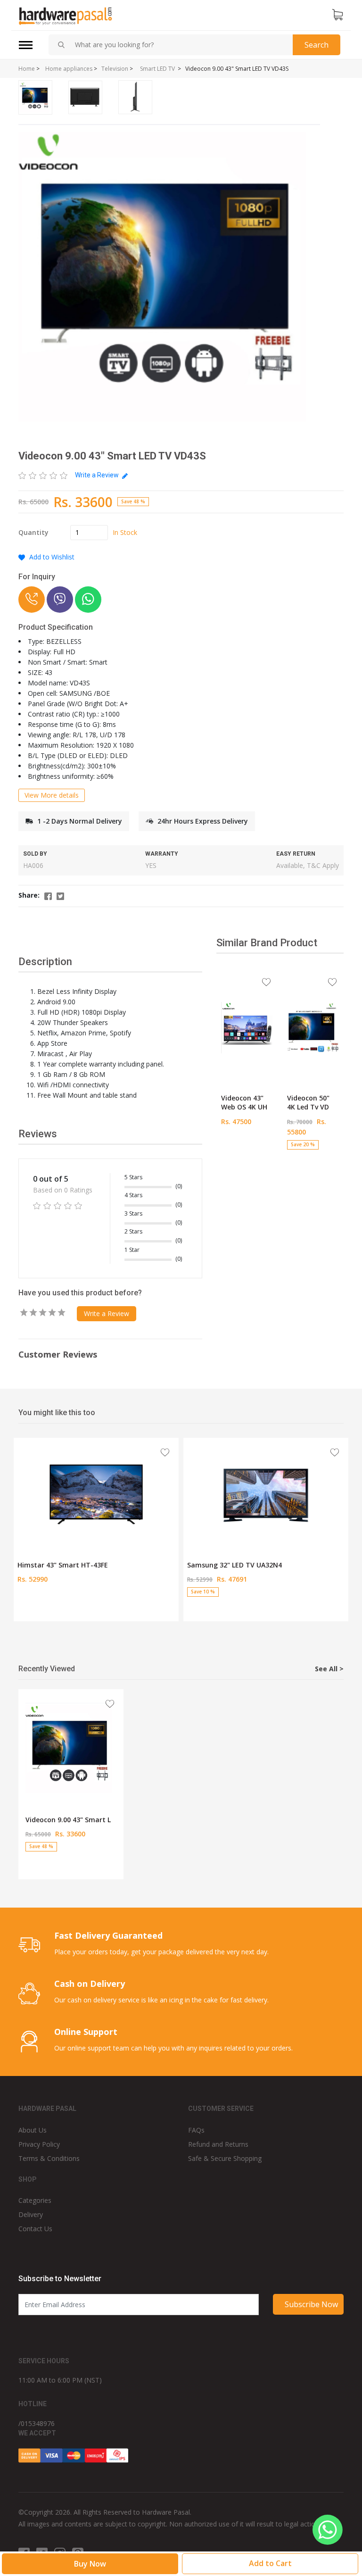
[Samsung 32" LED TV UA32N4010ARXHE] (266, 1494)
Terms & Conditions (49, 2158)
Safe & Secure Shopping (225, 2158)
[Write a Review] (43, 475)
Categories (35, 2200)
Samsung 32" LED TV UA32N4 (234, 1565)
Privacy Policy (39, 2144)
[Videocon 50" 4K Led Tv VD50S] (313, 1027)
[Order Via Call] (32, 600)
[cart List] (337, 15)
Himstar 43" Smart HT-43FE (63, 1565)
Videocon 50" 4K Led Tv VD (308, 1103)
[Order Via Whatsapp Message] (88, 600)
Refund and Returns (218, 2144)
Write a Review (98, 475)
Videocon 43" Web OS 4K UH (244, 1103)
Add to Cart (247, 1152)
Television (115, 69)
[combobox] (180, 45)
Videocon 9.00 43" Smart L (68, 1820)
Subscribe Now (311, 2304)
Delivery (31, 2214)
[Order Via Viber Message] (60, 600)
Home (27, 69)
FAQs (196, 2130)
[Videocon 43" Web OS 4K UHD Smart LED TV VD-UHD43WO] (247, 1027)
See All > (329, 1669)
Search (317, 45)
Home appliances (69, 69)
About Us (33, 2130)
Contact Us (35, 2229)
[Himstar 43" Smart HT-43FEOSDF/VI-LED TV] (96, 1494)
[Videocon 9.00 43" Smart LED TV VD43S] (71, 1749)
